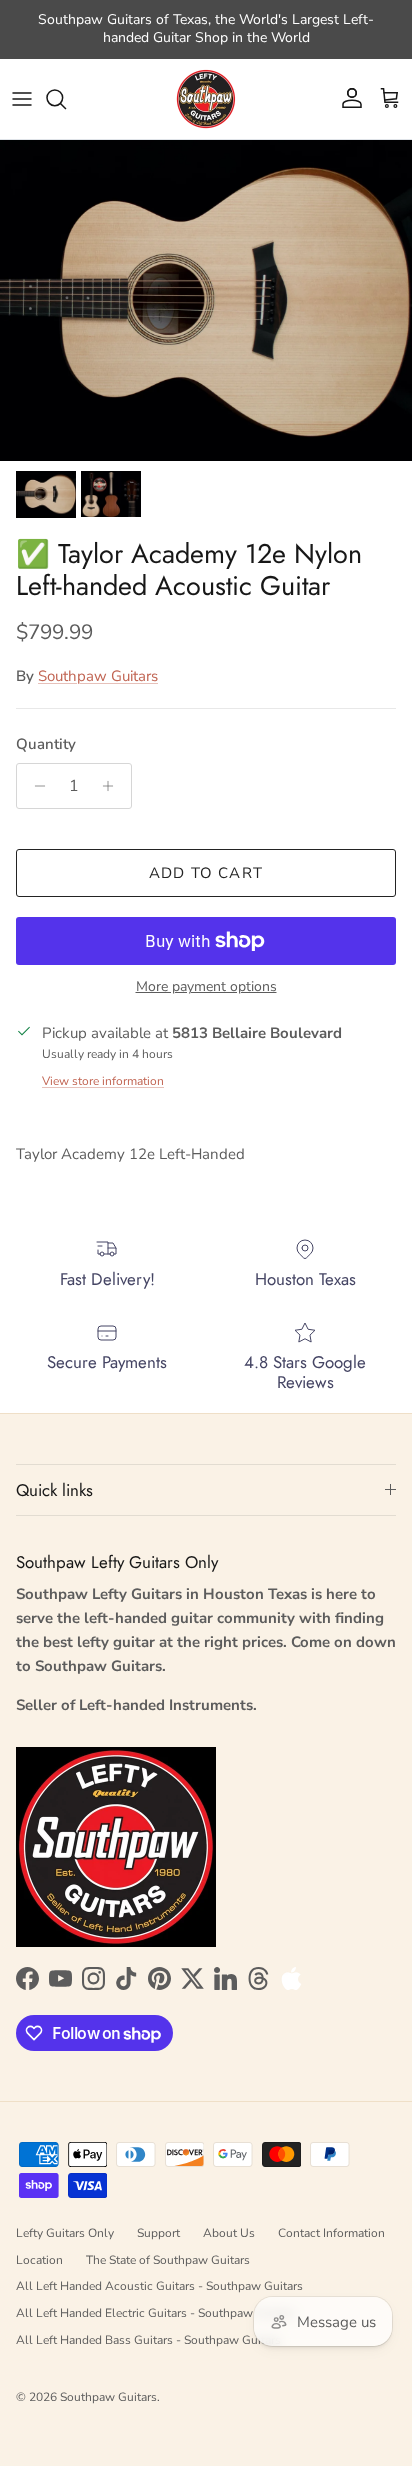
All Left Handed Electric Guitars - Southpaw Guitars (155, 2313)
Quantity (46, 744)
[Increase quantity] (113, 786)
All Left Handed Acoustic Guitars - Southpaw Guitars (159, 2286)
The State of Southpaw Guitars (168, 2260)
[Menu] (22, 99)
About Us (229, 2233)
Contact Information (331, 2233)
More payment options (206, 987)
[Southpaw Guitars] (206, 99)
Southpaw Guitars (98, 676)
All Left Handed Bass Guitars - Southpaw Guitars (148, 2340)
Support (158, 2233)
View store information (103, 1081)
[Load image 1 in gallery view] (206, 300)
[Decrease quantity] (34, 786)
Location (39, 2260)
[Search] (66, 99)
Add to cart (206, 873)
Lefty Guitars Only (65, 2233)
